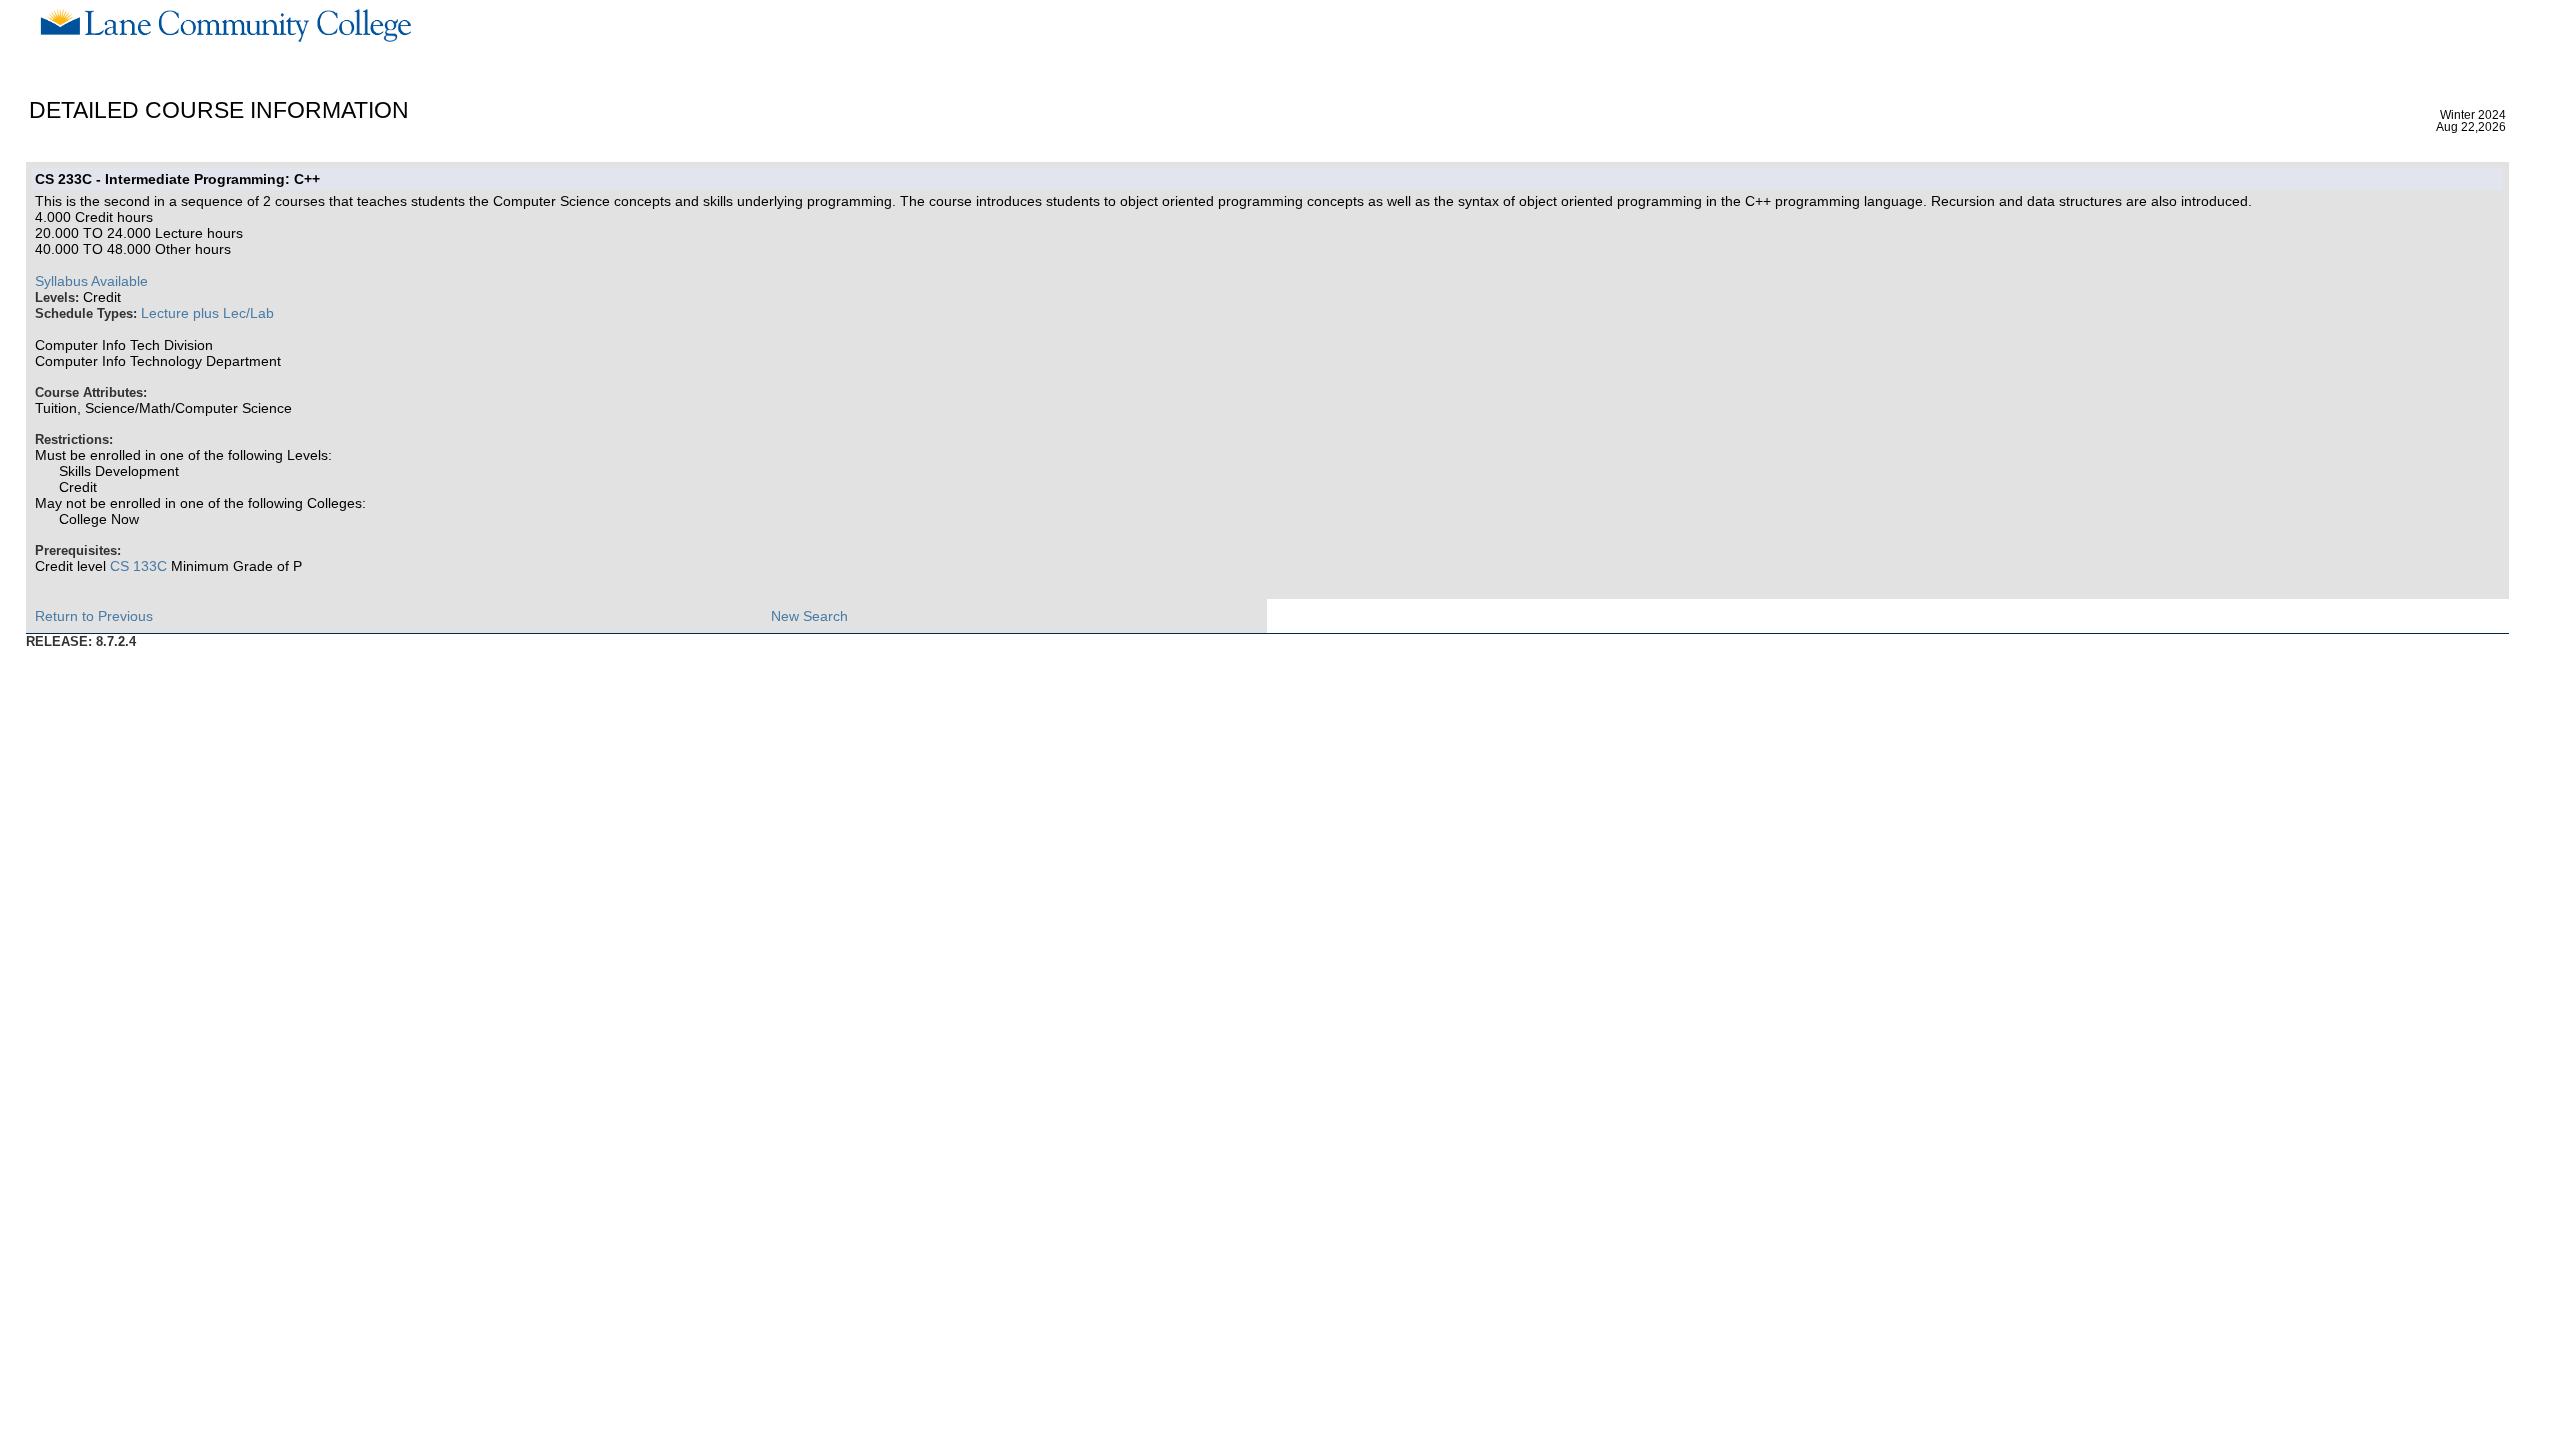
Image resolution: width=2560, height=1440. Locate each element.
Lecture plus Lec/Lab (207, 313)
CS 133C (138, 566)
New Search (809, 616)
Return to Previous (94, 616)
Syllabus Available (91, 281)
